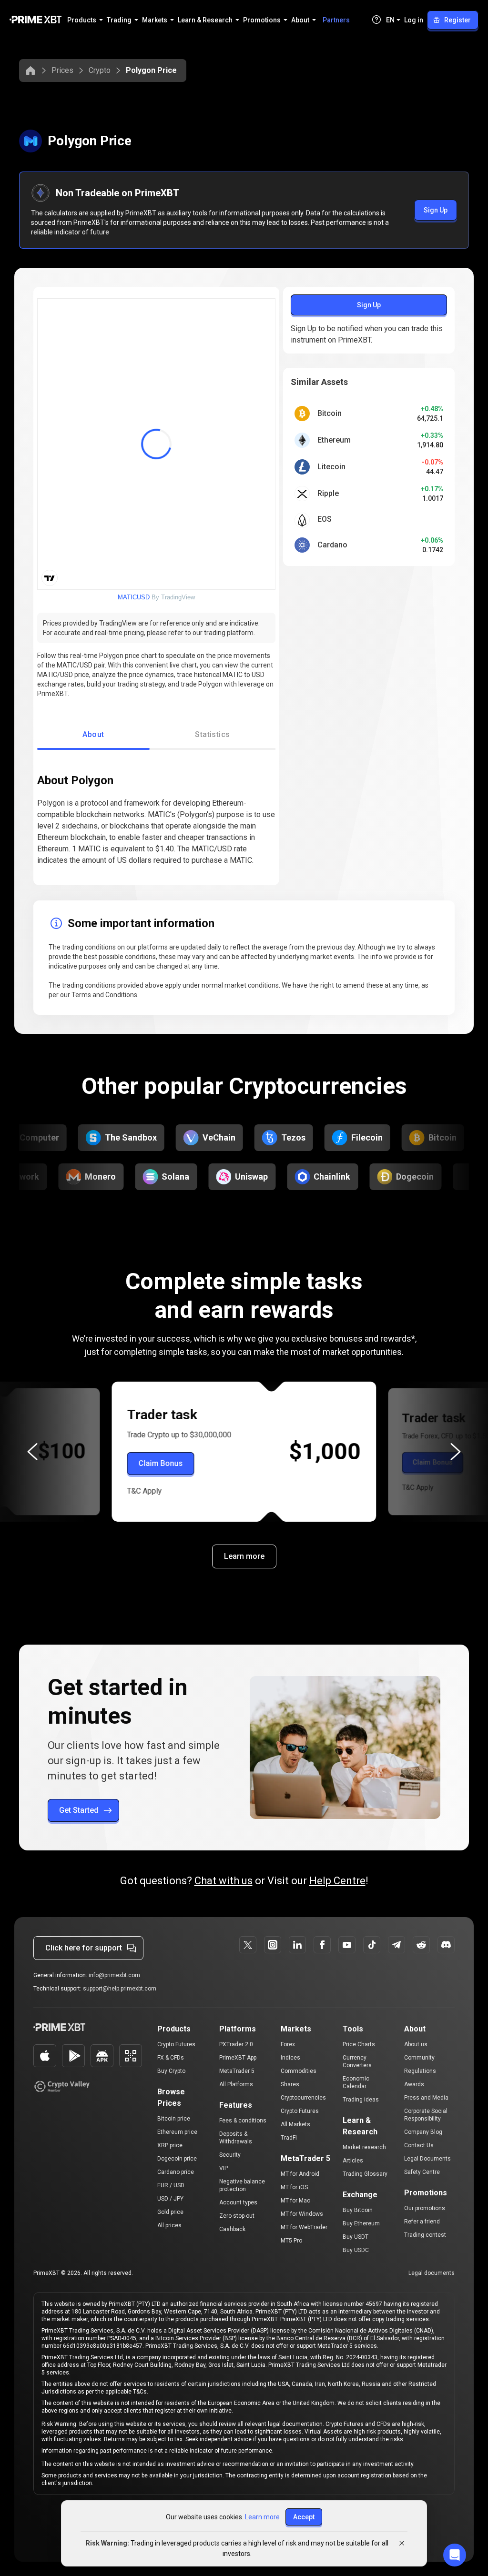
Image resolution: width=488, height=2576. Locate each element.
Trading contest (425, 2235)
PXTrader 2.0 (236, 2044)
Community (419, 2058)
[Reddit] (421, 1945)
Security (230, 2155)
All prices (169, 2225)
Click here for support (84, 1948)
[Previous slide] (32, 1452)
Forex (288, 2044)
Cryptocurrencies (303, 2098)
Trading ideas (361, 2100)
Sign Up (436, 210)
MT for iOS (294, 2187)
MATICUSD (134, 597)
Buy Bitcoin (358, 2210)
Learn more (244, 1556)
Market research (364, 2147)
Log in (414, 20)
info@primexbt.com (114, 1975)
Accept (304, 2517)
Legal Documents (427, 2159)
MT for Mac (295, 2201)
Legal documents (432, 2273)
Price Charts (359, 2044)
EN (390, 20)
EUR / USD (171, 2185)
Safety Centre (422, 2172)
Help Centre (337, 1881)
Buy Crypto (171, 2071)
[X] (248, 1945)
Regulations (420, 2071)
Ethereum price (177, 2132)
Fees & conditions (243, 2121)
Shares (290, 2084)
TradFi (289, 2138)
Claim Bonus (161, 1463)
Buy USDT (356, 2237)
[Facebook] (322, 1945)
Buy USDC (356, 2250)
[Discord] (446, 1945)
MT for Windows (302, 2214)
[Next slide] (456, 1452)
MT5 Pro (291, 2241)
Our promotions (425, 2208)
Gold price (170, 2212)
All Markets (295, 2124)
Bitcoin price (174, 2119)
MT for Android (300, 2174)
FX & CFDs (171, 2058)
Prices (62, 70)
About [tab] (93, 734)
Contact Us (419, 2145)
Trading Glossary (365, 2174)
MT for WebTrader (304, 2227)
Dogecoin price (177, 2159)
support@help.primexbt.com (120, 1989)
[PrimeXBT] (36, 20)
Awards (414, 2084)
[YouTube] (347, 1945)
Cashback (232, 2229)
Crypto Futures (176, 2044)
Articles (353, 2161)
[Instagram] (273, 1945)
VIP (224, 2168)
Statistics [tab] (213, 734)
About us (416, 2044)
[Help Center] (376, 20)
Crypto (100, 70)
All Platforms (236, 2084)
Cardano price (176, 2172)
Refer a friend (422, 2222)
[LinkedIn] (297, 1945)
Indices (290, 2058)
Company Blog (423, 2132)
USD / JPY (170, 2199)
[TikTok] (372, 1945)
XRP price (170, 2145)
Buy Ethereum (361, 2223)
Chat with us (224, 1881)
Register (457, 20)
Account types (238, 2202)
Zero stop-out (237, 2216)
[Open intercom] (455, 2555)
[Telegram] (396, 1945)
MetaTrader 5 (237, 2071)
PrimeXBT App (238, 2058)
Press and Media (426, 2098)
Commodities (299, 2071)
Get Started (79, 1810)
